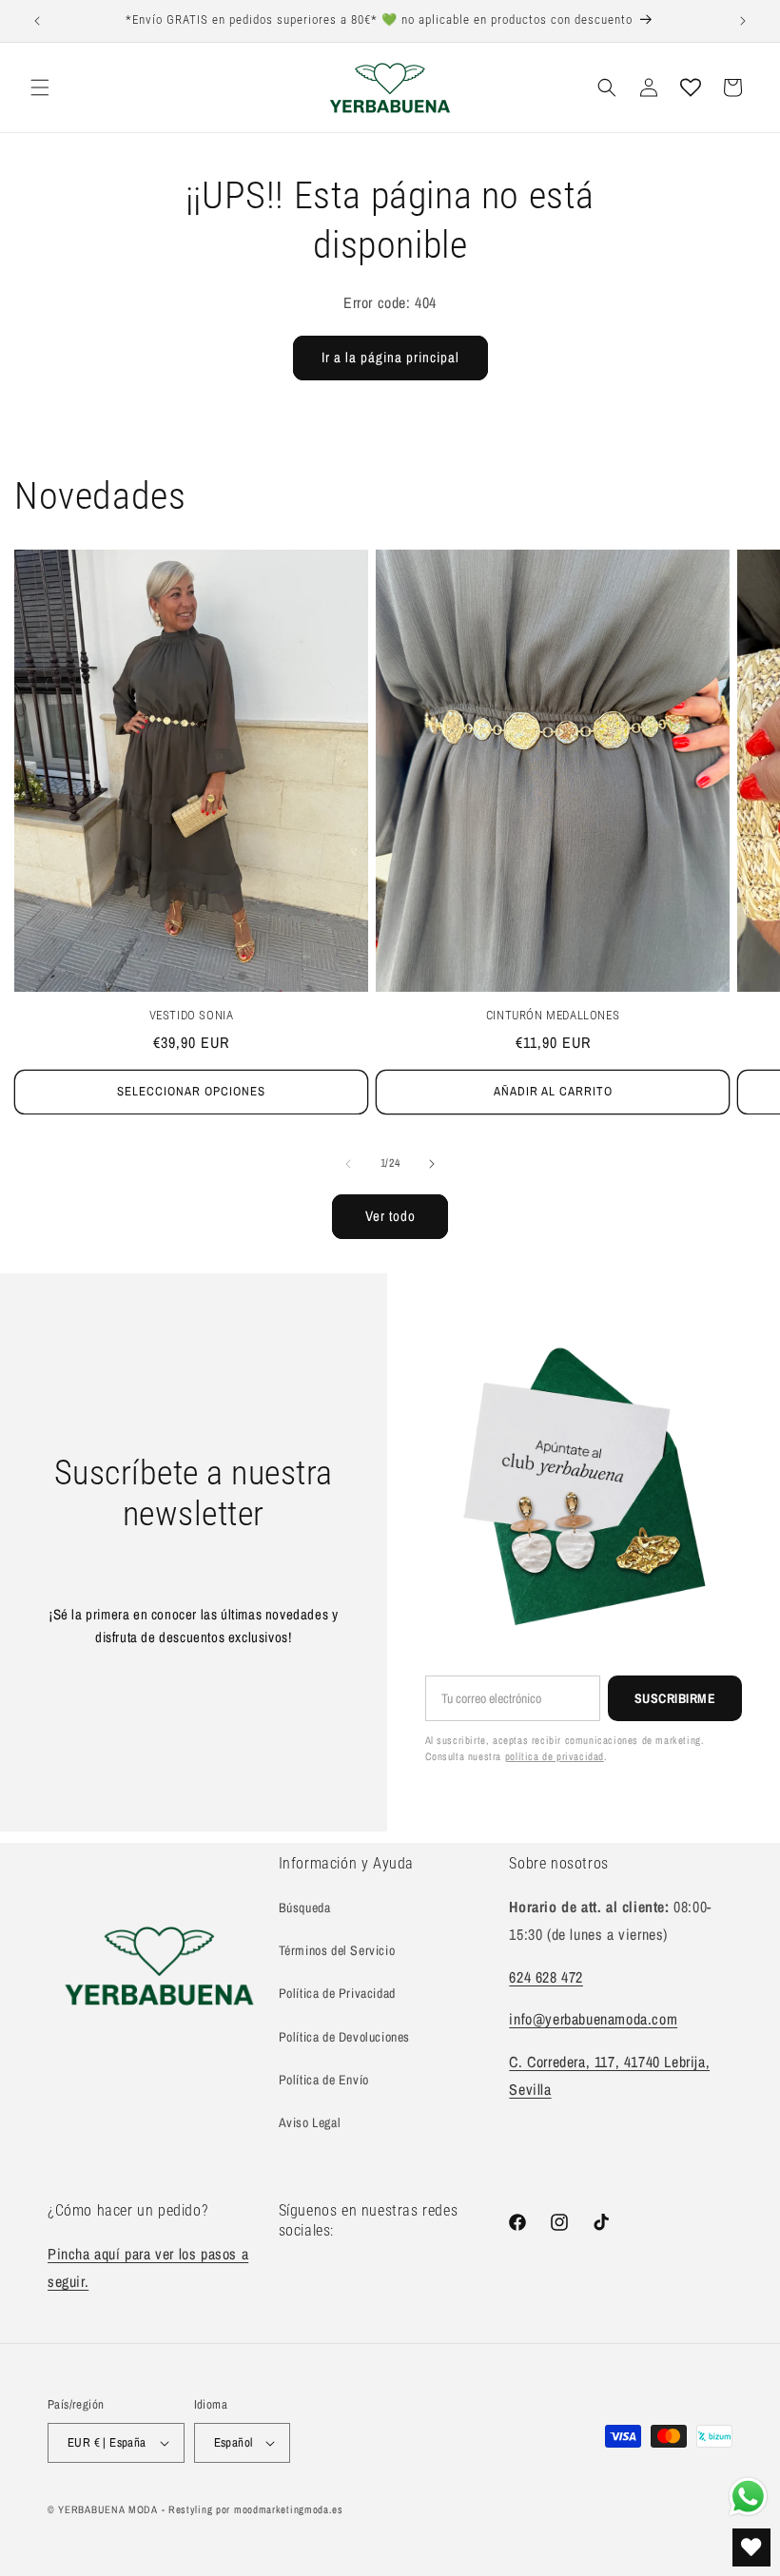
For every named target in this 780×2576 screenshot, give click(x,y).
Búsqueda (305, 1908)
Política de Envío (324, 2080)
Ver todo (390, 1216)
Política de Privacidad (337, 1993)
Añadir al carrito (553, 1091)
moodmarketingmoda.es (289, 2509)
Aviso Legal (310, 2122)
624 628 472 (546, 1977)
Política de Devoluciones (344, 2037)
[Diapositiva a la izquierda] (348, 1164)
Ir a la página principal (390, 357)
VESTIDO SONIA (192, 1015)
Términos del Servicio (337, 1950)
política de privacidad (555, 1756)
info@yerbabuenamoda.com (593, 2019)
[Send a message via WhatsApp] (748, 2497)
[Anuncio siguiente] (743, 21)
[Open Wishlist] (691, 87)
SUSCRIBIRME (675, 1698)
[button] (40, 87)
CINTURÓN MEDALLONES (553, 1015)
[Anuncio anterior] (37, 21)
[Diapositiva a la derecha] (432, 1164)
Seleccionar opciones (191, 1091)
